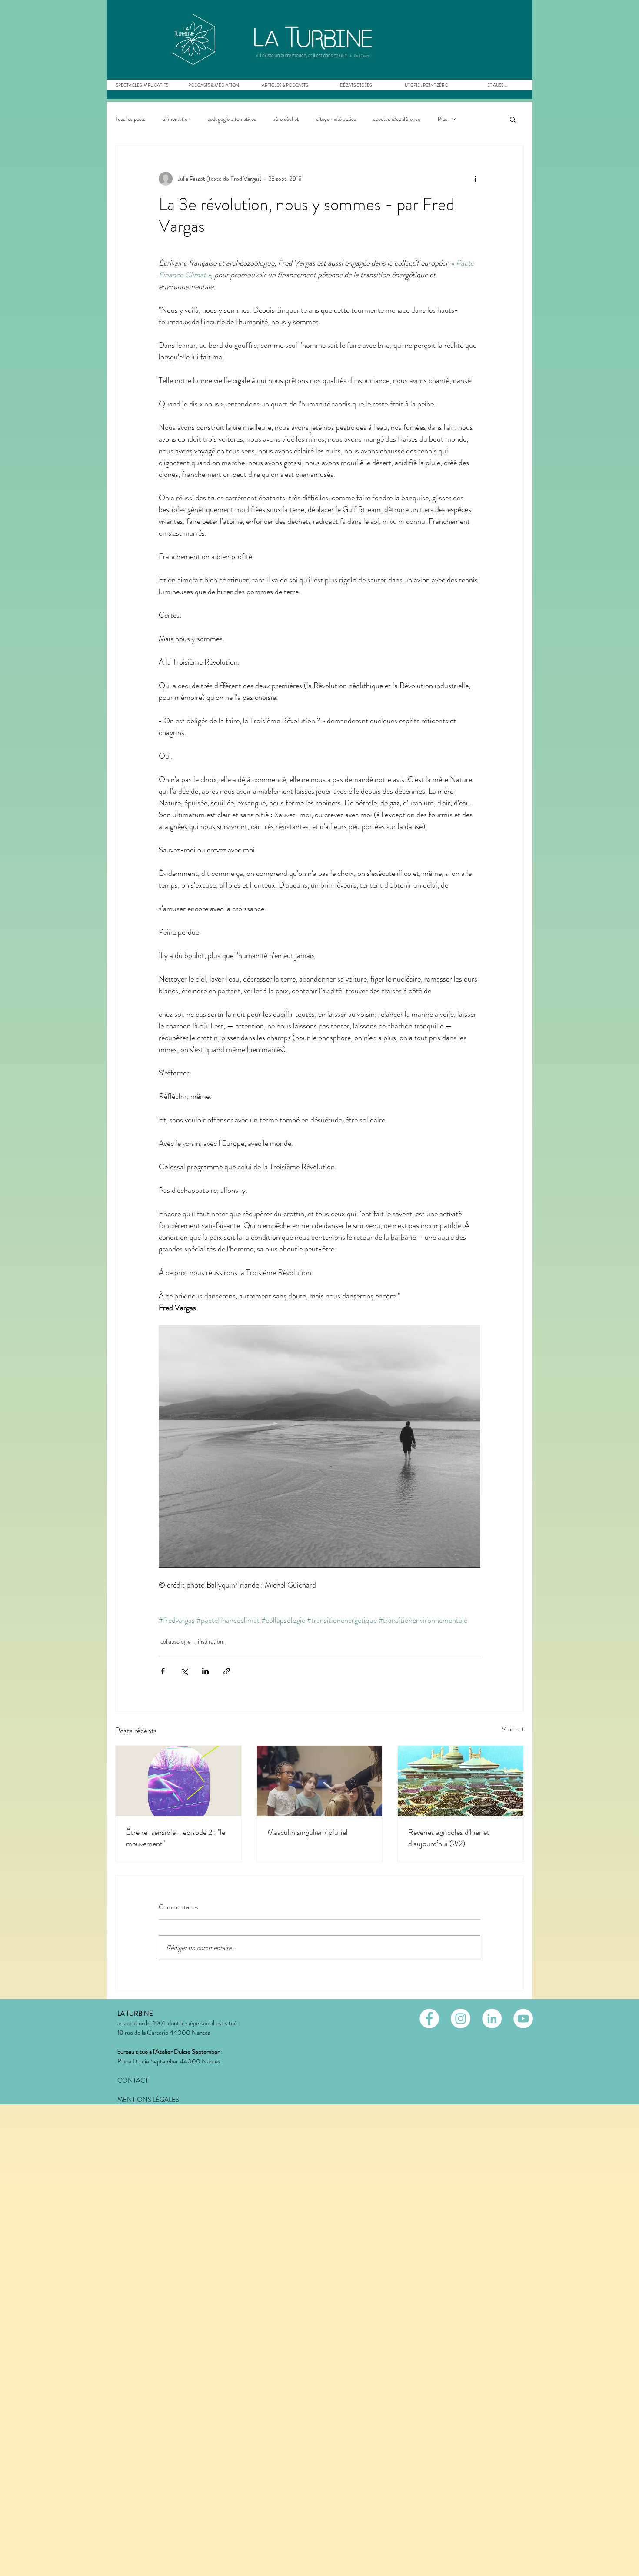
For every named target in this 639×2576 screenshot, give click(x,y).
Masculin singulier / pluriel (308, 1832)
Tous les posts (130, 119)
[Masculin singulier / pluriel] (320, 1781)
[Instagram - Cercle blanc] (461, 2019)
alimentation (176, 119)
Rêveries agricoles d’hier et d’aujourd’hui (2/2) (449, 1838)
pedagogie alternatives (232, 119)
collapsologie (176, 1641)
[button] (213, 85)
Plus (443, 119)
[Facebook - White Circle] (429, 2019)
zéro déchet (286, 119)
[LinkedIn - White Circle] (492, 2019)
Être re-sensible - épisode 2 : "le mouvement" (176, 1838)
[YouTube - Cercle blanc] (523, 2019)
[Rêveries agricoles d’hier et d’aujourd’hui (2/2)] (461, 1781)
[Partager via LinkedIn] (205, 1671)
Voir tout (513, 1729)
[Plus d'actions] (475, 179)
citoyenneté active (336, 119)
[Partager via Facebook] (163, 1671)
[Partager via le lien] (227, 1671)
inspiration (210, 1641)
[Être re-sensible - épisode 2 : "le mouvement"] (178, 1781)
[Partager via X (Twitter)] (184, 1671)
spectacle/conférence (397, 119)
